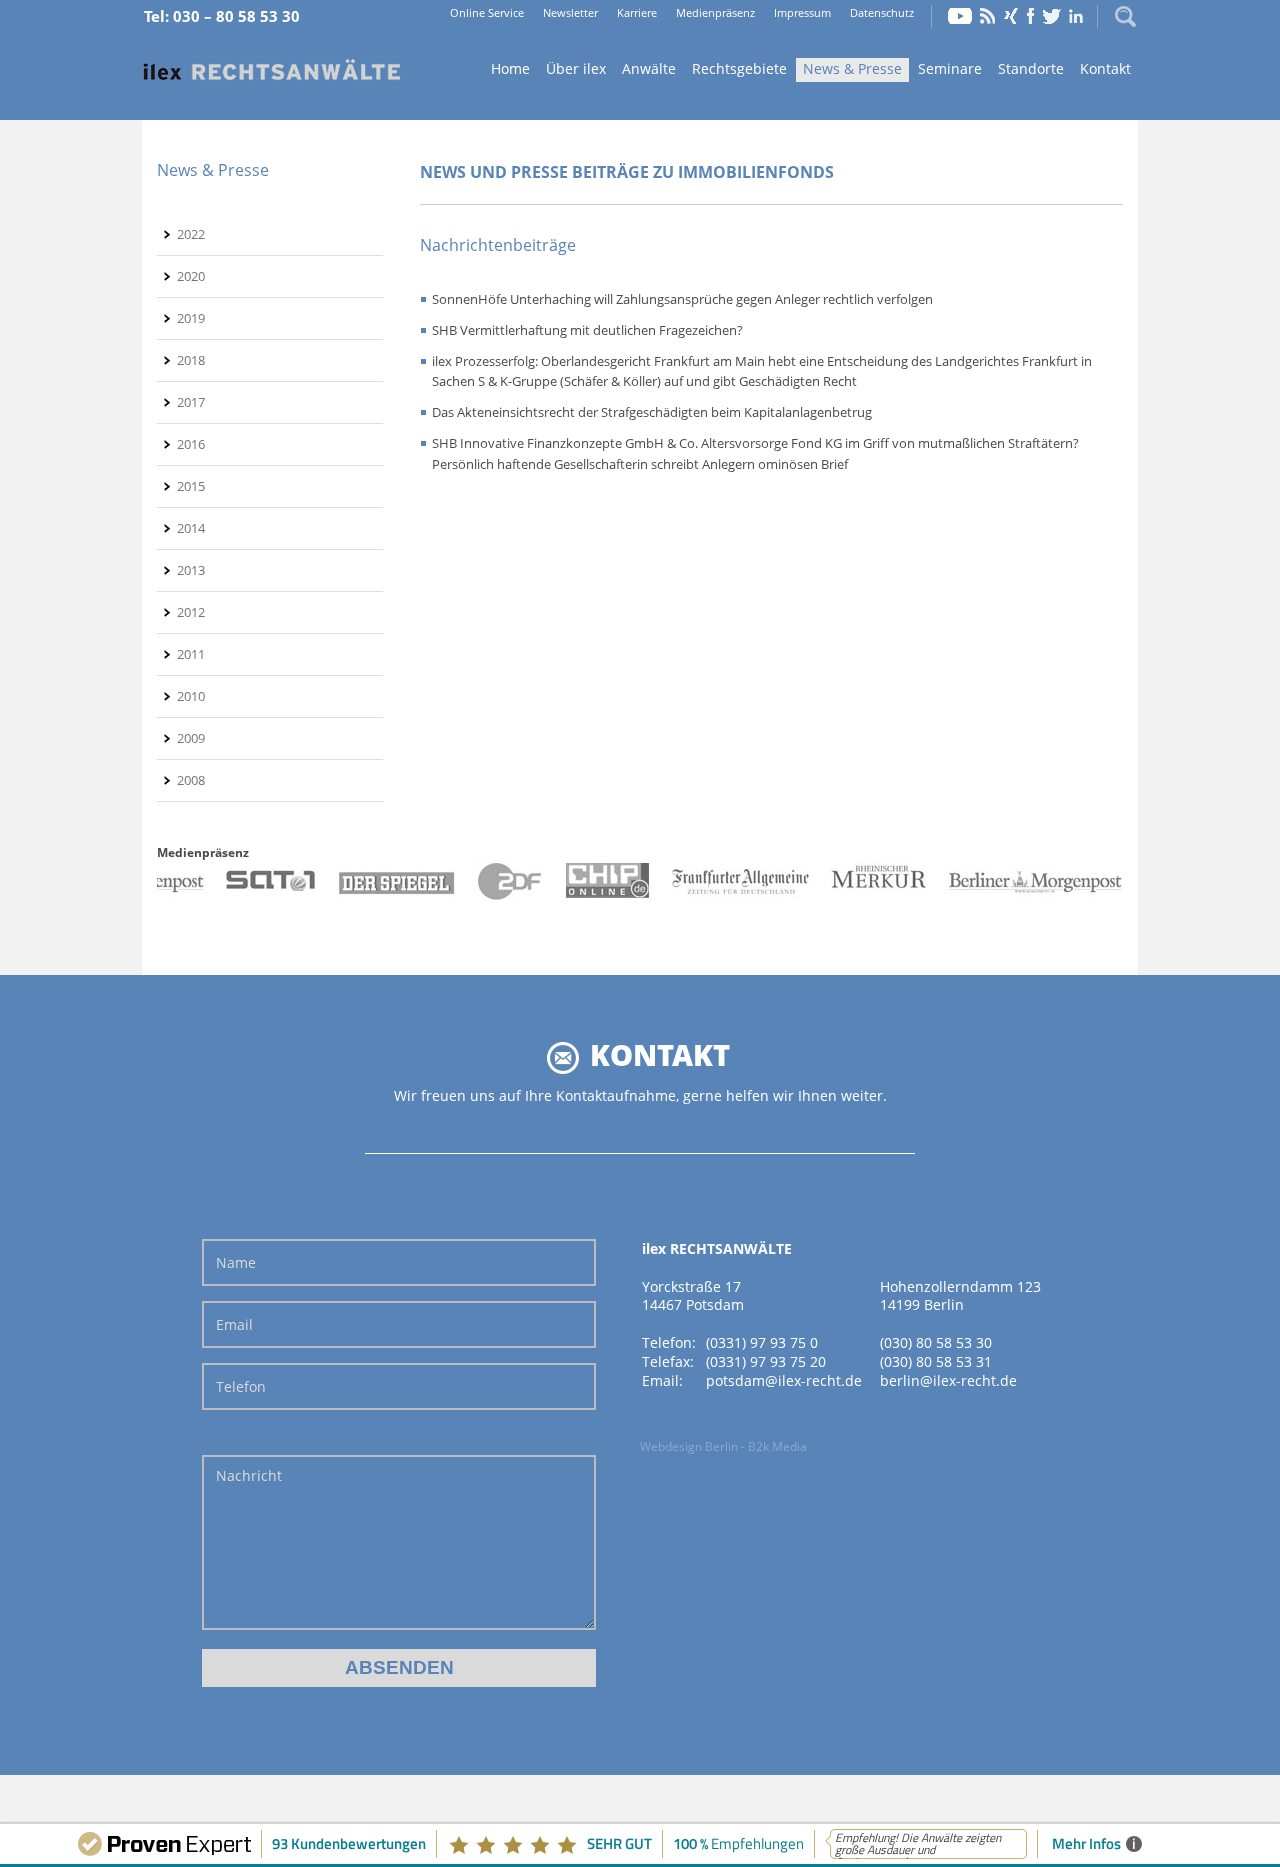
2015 (191, 486)
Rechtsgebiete (739, 68)
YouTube (960, 16)
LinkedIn (1076, 16)
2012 (191, 612)
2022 (191, 234)
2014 (191, 528)
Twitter (1052, 16)
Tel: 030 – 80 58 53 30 (222, 16)
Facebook (1030, 16)
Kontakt (1105, 68)
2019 (191, 318)
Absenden (399, 1667)
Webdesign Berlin (689, 1446)
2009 (191, 738)
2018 (191, 360)
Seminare (950, 68)
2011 (191, 654)
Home (272, 70)
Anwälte (649, 68)
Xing (1011, 16)
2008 (191, 780)
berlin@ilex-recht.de (948, 1380)
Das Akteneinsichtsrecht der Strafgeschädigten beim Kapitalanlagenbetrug (652, 412)
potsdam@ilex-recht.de (784, 1380)
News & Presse (852, 68)
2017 (191, 402)
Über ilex (576, 68)
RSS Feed (988, 16)
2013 (191, 570)
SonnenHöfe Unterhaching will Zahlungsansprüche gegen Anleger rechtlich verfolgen (682, 299)
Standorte (1031, 68)
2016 (191, 444)
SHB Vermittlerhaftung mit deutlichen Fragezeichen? (587, 330)
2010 (191, 696)
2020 (191, 276)
